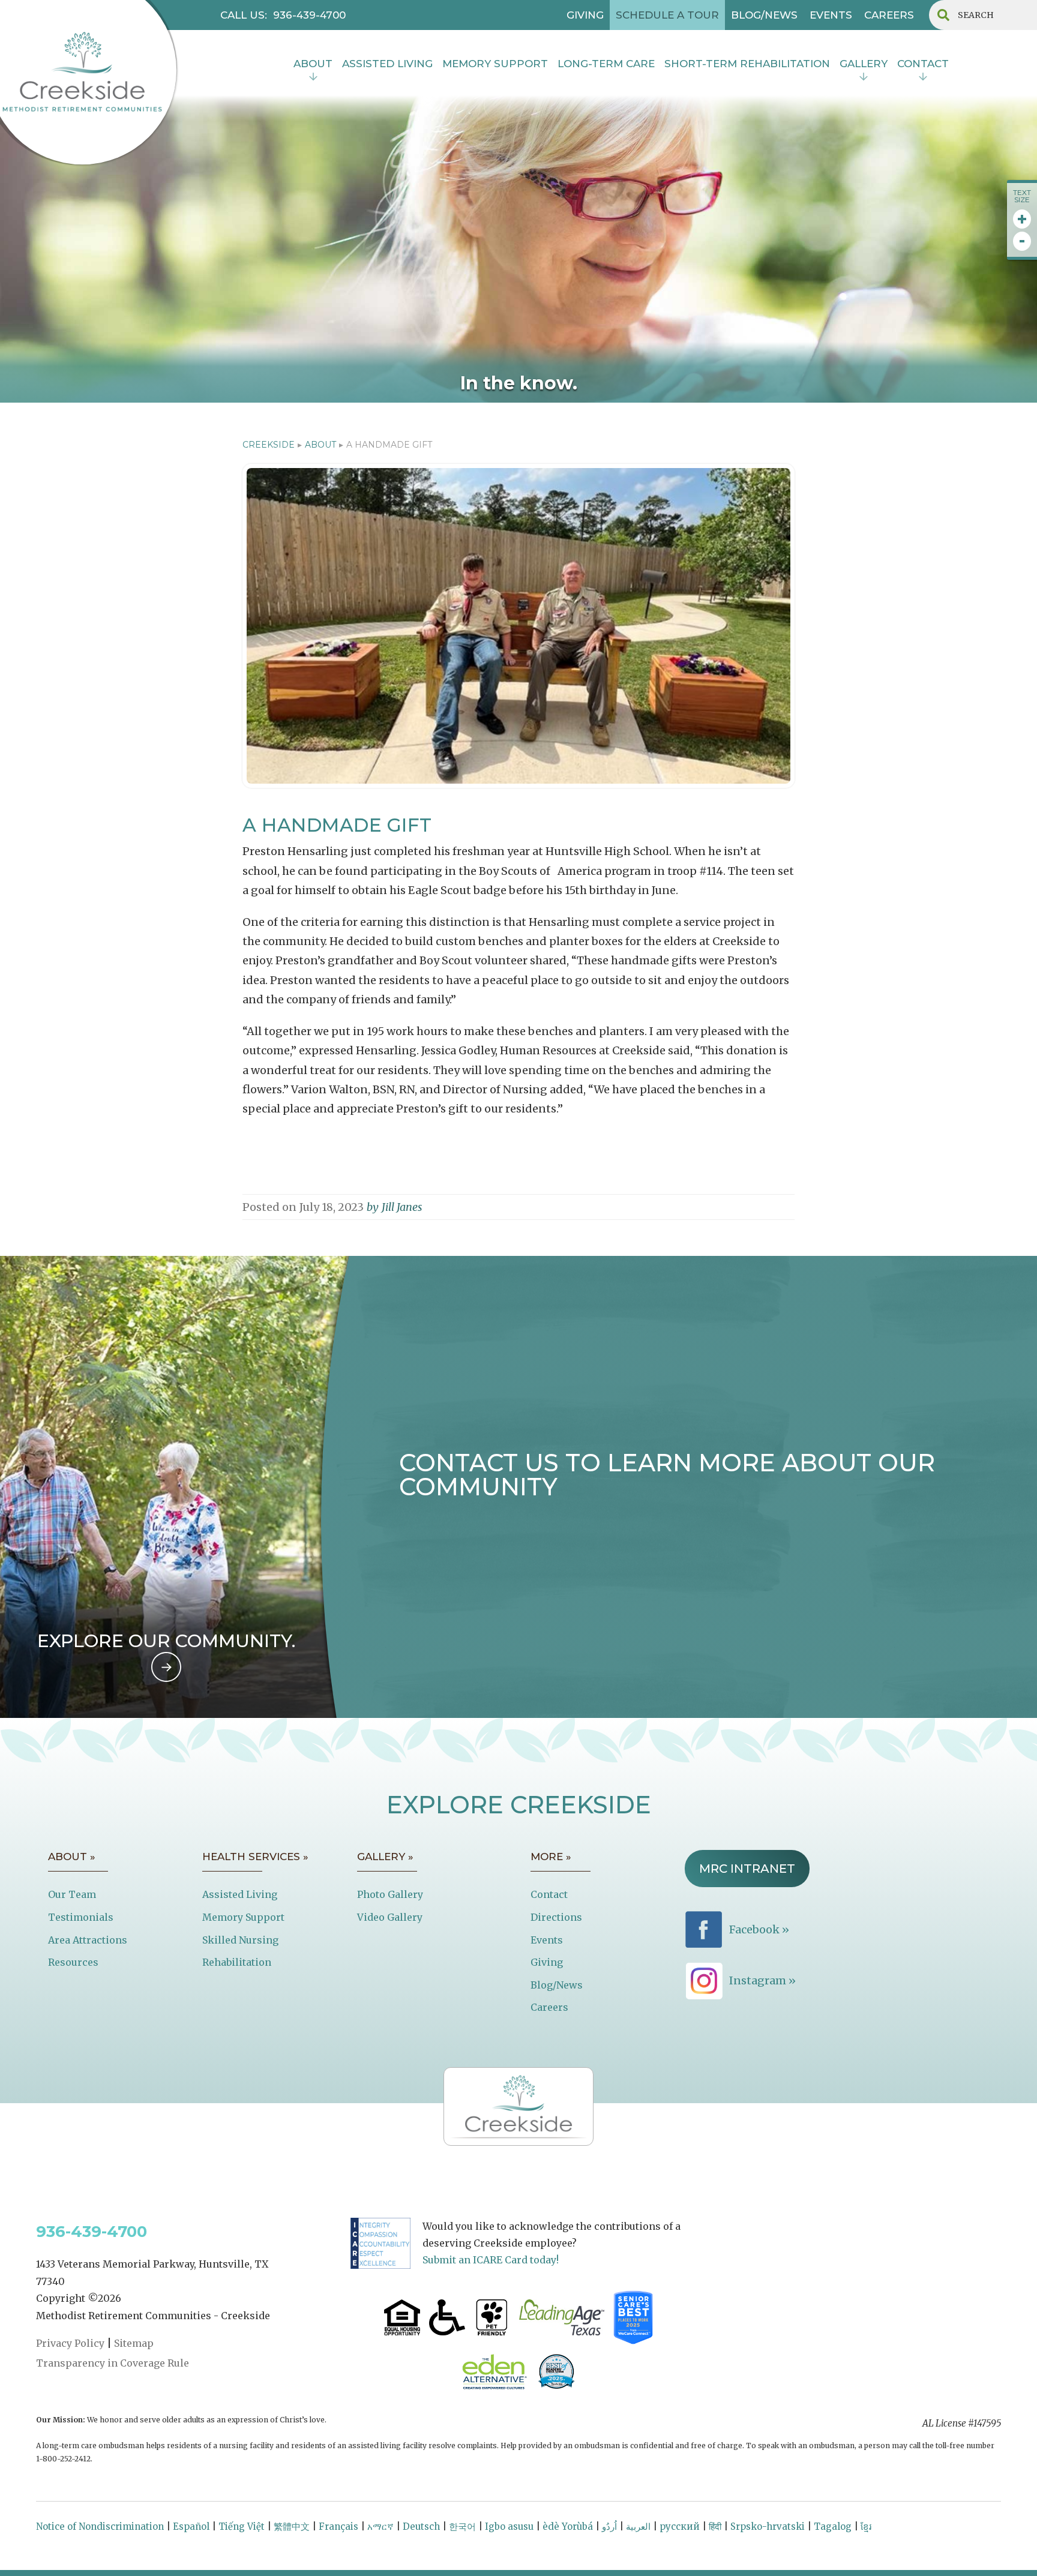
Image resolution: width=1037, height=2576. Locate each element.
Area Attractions (88, 1940)
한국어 (462, 2526)
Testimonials (81, 1917)
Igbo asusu (509, 2526)
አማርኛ (380, 2526)
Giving (547, 1962)
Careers (549, 2007)
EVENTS (831, 15)
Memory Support (243, 1917)
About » (72, 1857)
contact (923, 64)
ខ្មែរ (866, 2526)
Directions (556, 1917)
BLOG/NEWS (764, 15)
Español (191, 2526)
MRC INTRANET (747, 1869)
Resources (73, 1962)
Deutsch (421, 2526)
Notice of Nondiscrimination (100, 2526)
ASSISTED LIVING (387, 64)
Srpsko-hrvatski (768, 2526)
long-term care (606, 64)
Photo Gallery (390, 1894)
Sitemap (134, 2343)
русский (680, 2526)
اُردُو (609, 2526)
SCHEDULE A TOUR (667, 15)
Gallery (864, 64)
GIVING (585, 15)
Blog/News (557, 1985)
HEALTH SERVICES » (255, 1857)
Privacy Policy (70, 2343)
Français (338, 2526)
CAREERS (889, 15)
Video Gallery (390, 1917)
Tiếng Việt (242, 2526)
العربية (638, 2526)
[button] (313, 65)
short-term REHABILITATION (747, 64)
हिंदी (715, 2526)
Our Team (72, 1894)
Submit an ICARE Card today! (491, 2260)
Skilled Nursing (240, 1940)
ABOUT (320, 445)
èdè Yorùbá (568, 2526)
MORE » (551, 1857)
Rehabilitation (237, 1962)
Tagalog (833, 2526)
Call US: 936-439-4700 (283, 15)
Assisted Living (240, 1894)
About (313, 64)
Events (547, 1940)
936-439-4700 (92, 2232)
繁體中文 (292, 2526)
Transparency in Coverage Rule (113, 2363)
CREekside (269, 445)
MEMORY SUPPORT (495, 64)
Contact (549, 1894)
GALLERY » (385, 1857)
